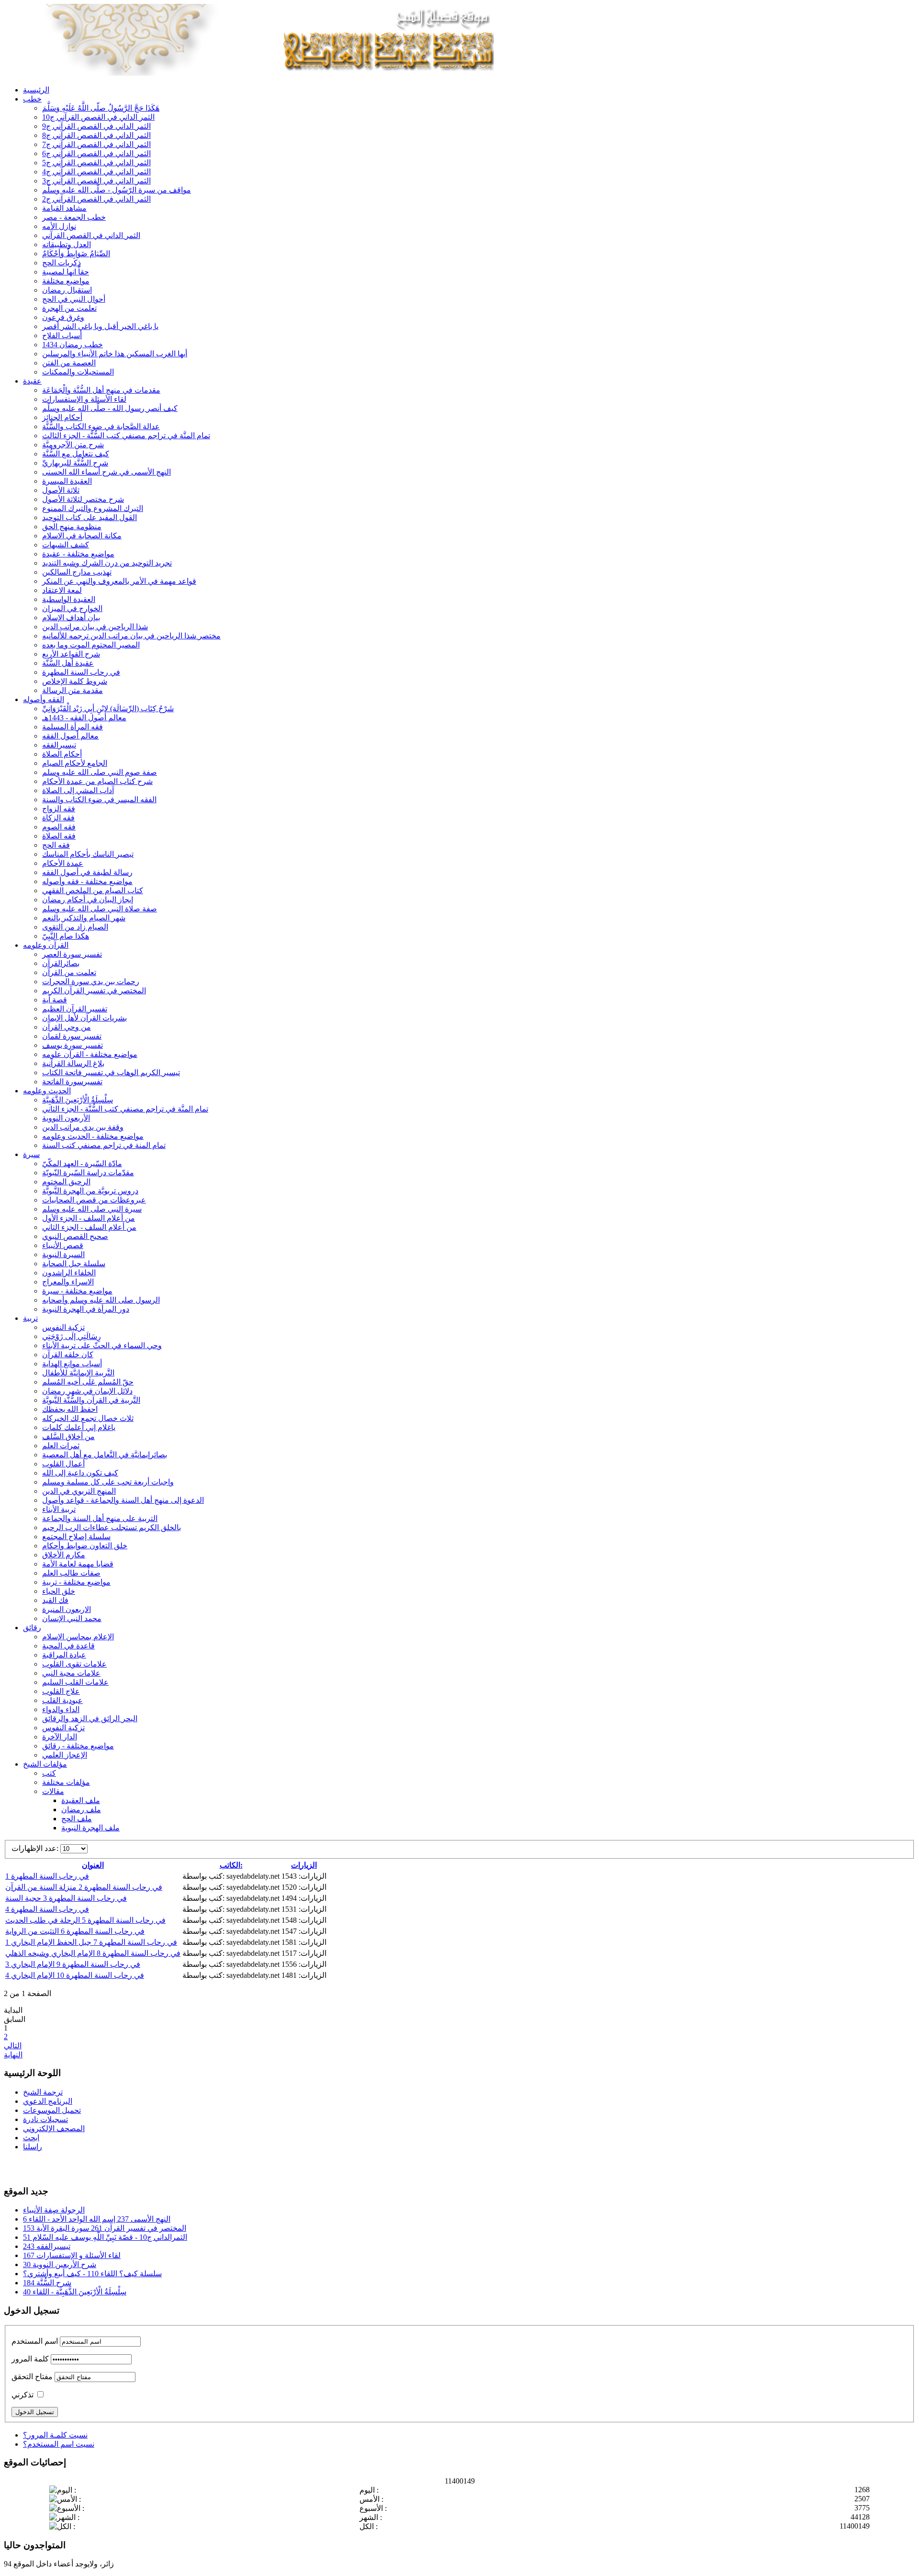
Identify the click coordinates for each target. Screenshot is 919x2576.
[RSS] (48, 2167)
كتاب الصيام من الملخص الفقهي (93, 891)
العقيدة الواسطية (69, 599)
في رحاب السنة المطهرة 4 (47, 1909)
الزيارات (304, 1865)
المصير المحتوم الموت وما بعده (91, 645)
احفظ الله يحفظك (70, 1409)
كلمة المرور (30, 2359)
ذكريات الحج (62, 263)
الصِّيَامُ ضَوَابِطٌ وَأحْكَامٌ (76, 254)
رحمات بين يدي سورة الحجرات (91, 982)
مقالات (53, 1791)
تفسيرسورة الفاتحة (72, 1082)
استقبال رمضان (67, 290)
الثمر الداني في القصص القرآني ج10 (98, 117)
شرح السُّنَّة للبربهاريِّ (75, 463)
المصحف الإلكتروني (54, 2128)
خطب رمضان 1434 (73, 345)
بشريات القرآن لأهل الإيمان (84, 1018)
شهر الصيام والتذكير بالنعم (84, 918)
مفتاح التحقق (32, 2377)
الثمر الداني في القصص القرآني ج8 (96, 135)
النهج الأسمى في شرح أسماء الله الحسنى (106, 472)
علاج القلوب (61, 1691)
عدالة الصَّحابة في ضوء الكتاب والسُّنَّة (101, 426)
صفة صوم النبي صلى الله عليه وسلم (100, 772)
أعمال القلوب (63, 1464)
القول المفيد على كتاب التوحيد (90, 517)
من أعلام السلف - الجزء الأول (89, 1218)
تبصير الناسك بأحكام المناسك (88, 854)
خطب (32, 99)
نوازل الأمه (59, 226)
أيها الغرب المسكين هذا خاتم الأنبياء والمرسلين (115, 354)
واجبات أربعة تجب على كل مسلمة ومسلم (108, 1482)
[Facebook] (12, 2167)
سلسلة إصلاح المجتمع (76, 1537)
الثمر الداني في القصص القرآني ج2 (96, 199)
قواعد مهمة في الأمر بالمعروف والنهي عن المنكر (119, 581)
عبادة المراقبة (64, 1655)
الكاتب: (231, 1865)
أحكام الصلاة (62, 754)
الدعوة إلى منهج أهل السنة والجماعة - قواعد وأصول (123, 1500)
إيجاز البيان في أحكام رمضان (88, 900)
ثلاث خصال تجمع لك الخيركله (88, 1418)
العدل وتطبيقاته (67, 244)
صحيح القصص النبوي (75, 1236)
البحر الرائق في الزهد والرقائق (90, 1719)
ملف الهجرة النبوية (90, 1828)
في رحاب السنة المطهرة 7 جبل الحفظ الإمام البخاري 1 (91, 1942)
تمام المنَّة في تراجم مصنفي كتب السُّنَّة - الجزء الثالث (126, 436)
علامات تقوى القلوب (74, 1664)
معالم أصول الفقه (70, 736)
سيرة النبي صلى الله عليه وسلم (92, 1209)
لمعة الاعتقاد (62, 590)
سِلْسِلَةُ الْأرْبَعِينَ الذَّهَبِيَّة (78, 1100)
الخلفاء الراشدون (69, 1273)
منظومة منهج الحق (72, 527)
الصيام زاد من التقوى (75, 927)
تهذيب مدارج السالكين (77, 572)
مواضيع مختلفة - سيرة (77, 1291)
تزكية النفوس (63, 1327)
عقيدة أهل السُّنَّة (68, 663)
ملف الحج (77, 1819)
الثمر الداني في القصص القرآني (91, 235)
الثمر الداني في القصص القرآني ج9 (96, 126)
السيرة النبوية (63, 1254)
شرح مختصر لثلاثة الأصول (83, 499)
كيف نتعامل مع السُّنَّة (76, 454)
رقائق (32, 1628)
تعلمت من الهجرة (69, 308)
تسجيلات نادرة (45, 2119)
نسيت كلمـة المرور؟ (55, 2435)
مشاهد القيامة (64, 208)
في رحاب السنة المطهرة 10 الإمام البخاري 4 (75, 1975)
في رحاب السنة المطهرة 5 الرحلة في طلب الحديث (85, 1920)
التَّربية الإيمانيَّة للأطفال (78, 1373)
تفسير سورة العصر (72, 954)
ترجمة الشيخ (43, 2092)
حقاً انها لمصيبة (66, 272)
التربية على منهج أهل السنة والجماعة (100, 1518)
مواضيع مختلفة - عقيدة (78, 554)
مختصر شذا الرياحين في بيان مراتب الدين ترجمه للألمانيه (131, 636)
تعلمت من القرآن (69, 972)
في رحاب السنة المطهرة (81, 672)
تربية (30, 1318)
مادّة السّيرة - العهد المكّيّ (82, 1163)
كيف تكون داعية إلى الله (80, 1473)
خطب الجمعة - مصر (74, 217)
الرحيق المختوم (66, 1182)
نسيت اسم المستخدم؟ (59, 2444)
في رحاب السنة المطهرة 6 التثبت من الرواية (75, 1931)
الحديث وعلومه (47, 1091)
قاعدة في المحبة (68, 1646)
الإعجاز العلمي (65, 1755)
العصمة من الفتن (69, 363)
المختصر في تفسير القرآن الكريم (94, 991)
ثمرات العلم (61, 1446)
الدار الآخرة (60, 1737)
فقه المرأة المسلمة (73, 727)
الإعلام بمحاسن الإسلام (78, 1637)
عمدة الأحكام (63, 863)
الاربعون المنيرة (67, 1609)
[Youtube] (30, 2167)
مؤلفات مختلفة (66, 1782)
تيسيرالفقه (59, 745)
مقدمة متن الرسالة (73, 690)
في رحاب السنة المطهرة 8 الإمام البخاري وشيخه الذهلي (93, 1953)
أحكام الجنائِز (62, 417)
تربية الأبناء (59, 1509)
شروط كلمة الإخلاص (75, 681)
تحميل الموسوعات (52, 2110)
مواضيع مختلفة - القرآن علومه (90, 1054)
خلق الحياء (59, 1591)
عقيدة (32, 381)
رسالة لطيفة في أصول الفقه (87, 872)
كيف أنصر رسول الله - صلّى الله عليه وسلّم (110, 408)
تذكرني (22, 2395)
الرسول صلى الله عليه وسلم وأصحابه (101, 1300)
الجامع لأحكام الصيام (75, 763)
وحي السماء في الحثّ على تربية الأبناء (102, 1345)
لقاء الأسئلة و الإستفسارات (84, 399)
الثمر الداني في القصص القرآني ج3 (96, 181)
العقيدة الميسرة (67, 481)
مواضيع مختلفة (66, 281)
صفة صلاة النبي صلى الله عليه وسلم (100, 909)
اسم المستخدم (35, 2341)
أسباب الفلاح (62, 335)
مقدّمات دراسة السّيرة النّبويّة (88, 1173)
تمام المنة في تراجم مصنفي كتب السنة (104, 1145)
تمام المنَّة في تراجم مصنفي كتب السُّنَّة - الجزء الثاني (125, 1109)
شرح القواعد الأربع (71, 654)
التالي (13, 2046)
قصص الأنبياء (63, 1245)
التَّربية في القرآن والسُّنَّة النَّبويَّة (91, 1400)
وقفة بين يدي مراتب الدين (83, 1127)
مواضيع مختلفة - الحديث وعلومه (93, 1136)
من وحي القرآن (67, 1027)
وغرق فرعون (63, 317)
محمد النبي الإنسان (72, 1618)
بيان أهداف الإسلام (71, 618)
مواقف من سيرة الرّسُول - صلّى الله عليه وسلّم (117, 190)
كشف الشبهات (66, 545)
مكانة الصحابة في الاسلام (82, 536)
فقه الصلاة (59, 836)
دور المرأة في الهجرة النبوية (86, 1309)
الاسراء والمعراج (68, 1282)
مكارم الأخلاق (64, 1555)
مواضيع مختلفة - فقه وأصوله (87, 881)
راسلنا (33, 2147)
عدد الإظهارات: (36, 1848)
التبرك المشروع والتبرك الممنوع (93, 508)
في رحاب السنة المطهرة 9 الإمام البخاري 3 (73, 1964)
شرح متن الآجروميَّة (73, 445)
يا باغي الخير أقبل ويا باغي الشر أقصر (100, 326)
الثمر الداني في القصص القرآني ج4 (96, 172)
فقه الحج (56, 845)
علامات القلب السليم (75, 1682)
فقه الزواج (59, 809)
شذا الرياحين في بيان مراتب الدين (95, 627)
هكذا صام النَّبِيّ (66, 936)
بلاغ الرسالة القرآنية (73, 1063)
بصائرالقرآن (61, 963)
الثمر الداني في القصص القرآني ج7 (96, 144)
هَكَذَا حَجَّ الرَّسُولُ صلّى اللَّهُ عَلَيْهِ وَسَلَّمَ (101, 108)
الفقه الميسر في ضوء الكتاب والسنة (99, 800)
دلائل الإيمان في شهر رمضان (87, 1391)
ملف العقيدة (81, 1800)
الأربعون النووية (66, 1118)
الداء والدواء (61, 1709)
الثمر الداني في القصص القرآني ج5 (96, 163)
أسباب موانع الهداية (72, 1364)
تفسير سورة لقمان (72, 1036)
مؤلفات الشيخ (45, 1764)
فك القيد (55, 1600)
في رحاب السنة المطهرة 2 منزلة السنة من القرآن (84, 1887)
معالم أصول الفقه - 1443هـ (84, 718)
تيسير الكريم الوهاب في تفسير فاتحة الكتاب (111, 1072)
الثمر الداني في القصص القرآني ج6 (96, 153)
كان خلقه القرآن (68, 1355)
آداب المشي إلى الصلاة (78, 790)
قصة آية (55, 1000)
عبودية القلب (62, 1700)
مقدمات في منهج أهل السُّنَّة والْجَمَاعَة (101, 390)
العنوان (93, 1865)
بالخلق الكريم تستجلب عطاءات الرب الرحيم (112, 1527)
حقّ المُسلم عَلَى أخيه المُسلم (88, 1382)
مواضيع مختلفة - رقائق (78, 1746)
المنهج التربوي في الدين (79, 1491)
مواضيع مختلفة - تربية (76, 1582)
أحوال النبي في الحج (74, 299)
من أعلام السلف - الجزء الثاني (89, 1227)
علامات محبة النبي (71, 1673)
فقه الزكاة (58, 818)
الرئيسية (36, 90)
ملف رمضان (81, 1810)
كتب (49, 1773)
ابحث (31, 2138)
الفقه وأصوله (44, 699)
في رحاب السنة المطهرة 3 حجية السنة (66, 1898)
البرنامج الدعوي (48, 2101)
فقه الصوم (59, 827)
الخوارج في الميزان (72, 608)
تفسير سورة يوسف (73, 1045)
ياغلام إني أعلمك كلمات (79, 1427)
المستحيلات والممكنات (78, 372)
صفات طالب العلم (71, 1573)
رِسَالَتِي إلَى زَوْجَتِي (72, 1336)
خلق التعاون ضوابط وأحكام (85, 1546)
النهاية (13, 2055)
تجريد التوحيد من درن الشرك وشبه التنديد (107, 563)
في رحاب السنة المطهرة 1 (47, 1876)
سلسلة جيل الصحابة (74, 1264)
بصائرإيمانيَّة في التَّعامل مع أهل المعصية (105, 1455)
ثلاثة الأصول (61, 490)
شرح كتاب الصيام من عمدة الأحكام (97, 781)
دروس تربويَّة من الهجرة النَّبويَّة (90, 1191)
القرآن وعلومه (46, 945)
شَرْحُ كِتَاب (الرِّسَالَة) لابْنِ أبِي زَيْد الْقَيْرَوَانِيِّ (108, 709)
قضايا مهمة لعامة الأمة (78, 1564)
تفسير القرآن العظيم (75, 1009)
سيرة (31, 1154)
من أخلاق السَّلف (68, 1436)
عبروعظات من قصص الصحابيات (94, 1200)
